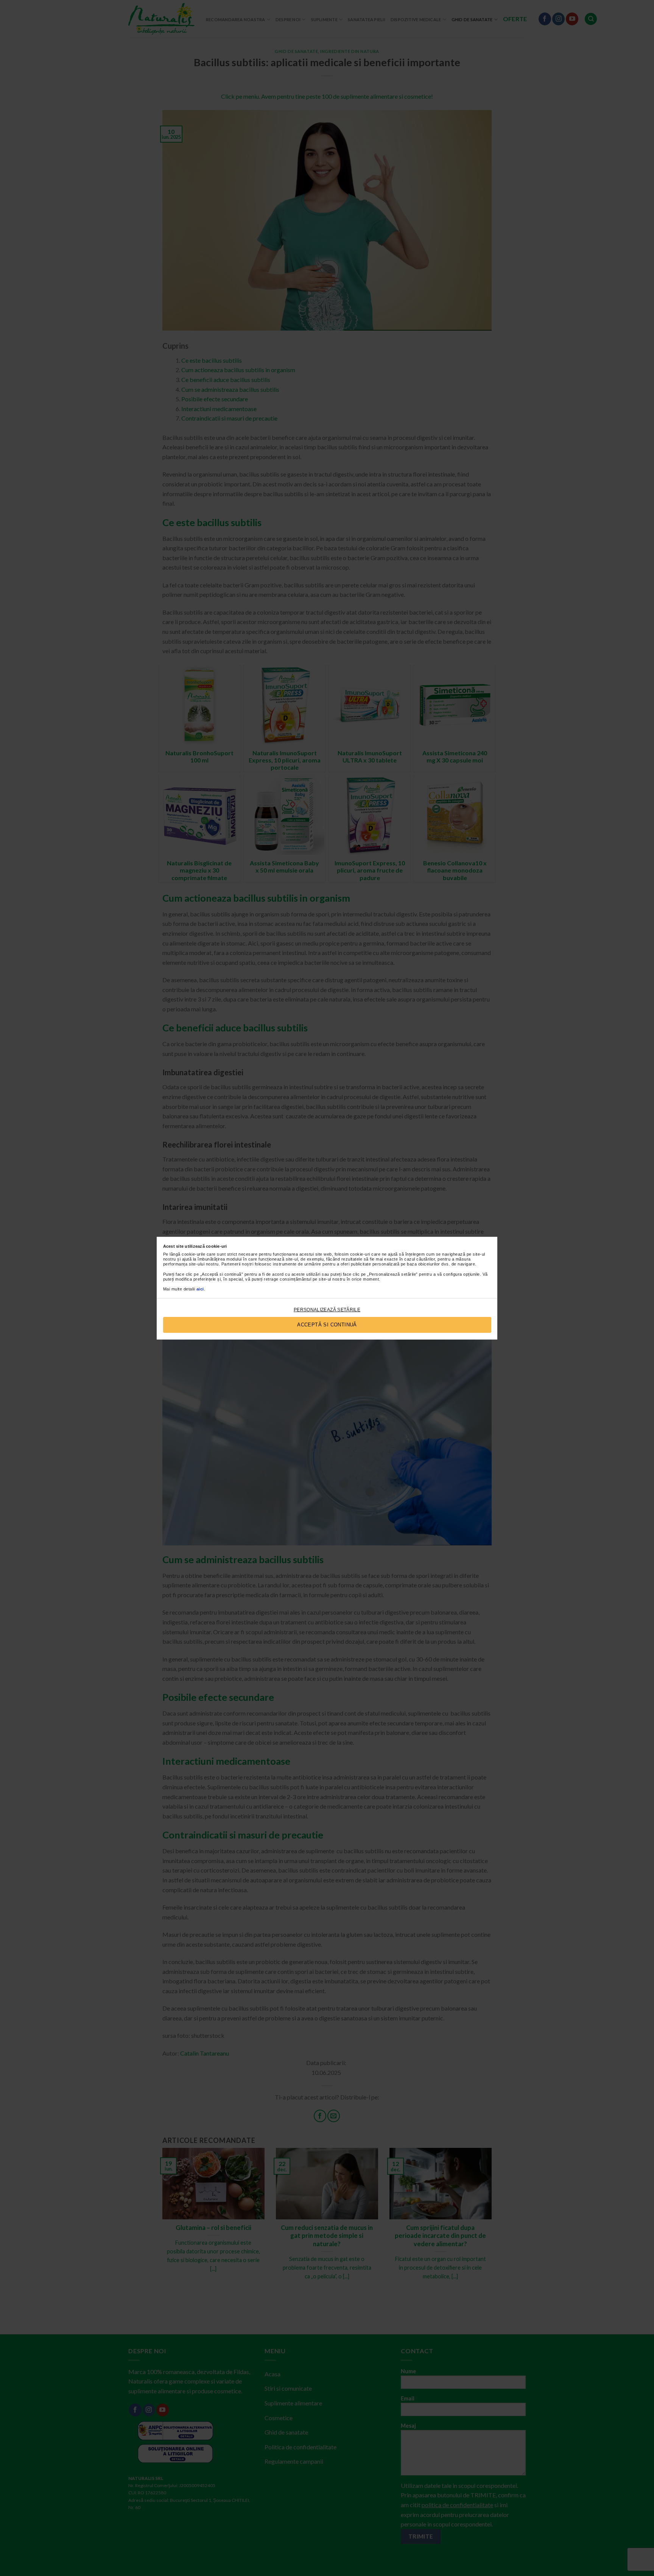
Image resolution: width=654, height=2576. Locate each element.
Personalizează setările (327, 1310)
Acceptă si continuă (327, 1325)
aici (200, 1289)
